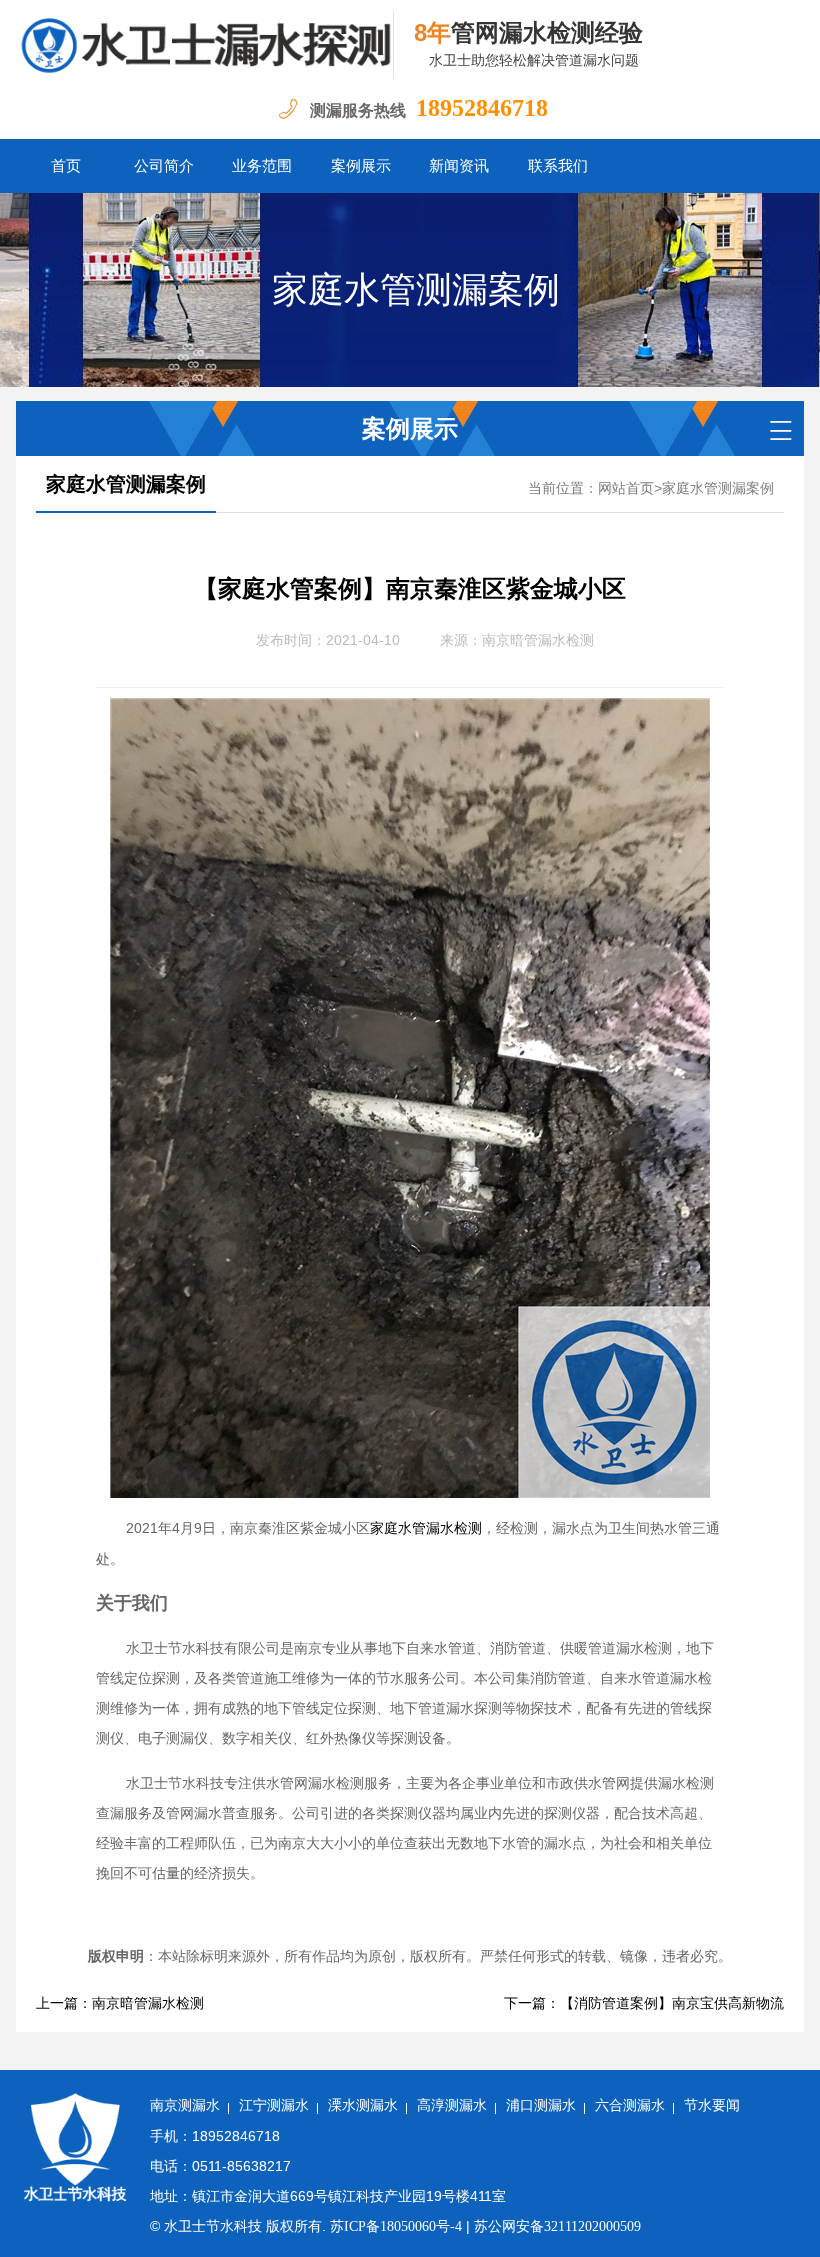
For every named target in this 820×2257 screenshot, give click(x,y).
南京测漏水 (185, 2105)
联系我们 (558, 166)
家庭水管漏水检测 (426, 1528)
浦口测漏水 (541, 2105)
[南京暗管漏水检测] (205, 45)
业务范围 (262, 166)
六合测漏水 (630, 2105)
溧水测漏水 (363, 2105)
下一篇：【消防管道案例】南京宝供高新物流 (644, 2003)
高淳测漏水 (452, 2105)
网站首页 (626, 488)
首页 (66, 166)
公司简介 (164, 166)
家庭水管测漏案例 (416, 290)
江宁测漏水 (274, 2105)
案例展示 (361, 166)
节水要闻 (712, 2105)
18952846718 (482, 108)
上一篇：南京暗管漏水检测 (120, 2003)
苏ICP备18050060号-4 (396, 2226)
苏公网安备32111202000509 (557, 2226)
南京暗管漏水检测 (538, 640)
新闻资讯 (459, 166)
